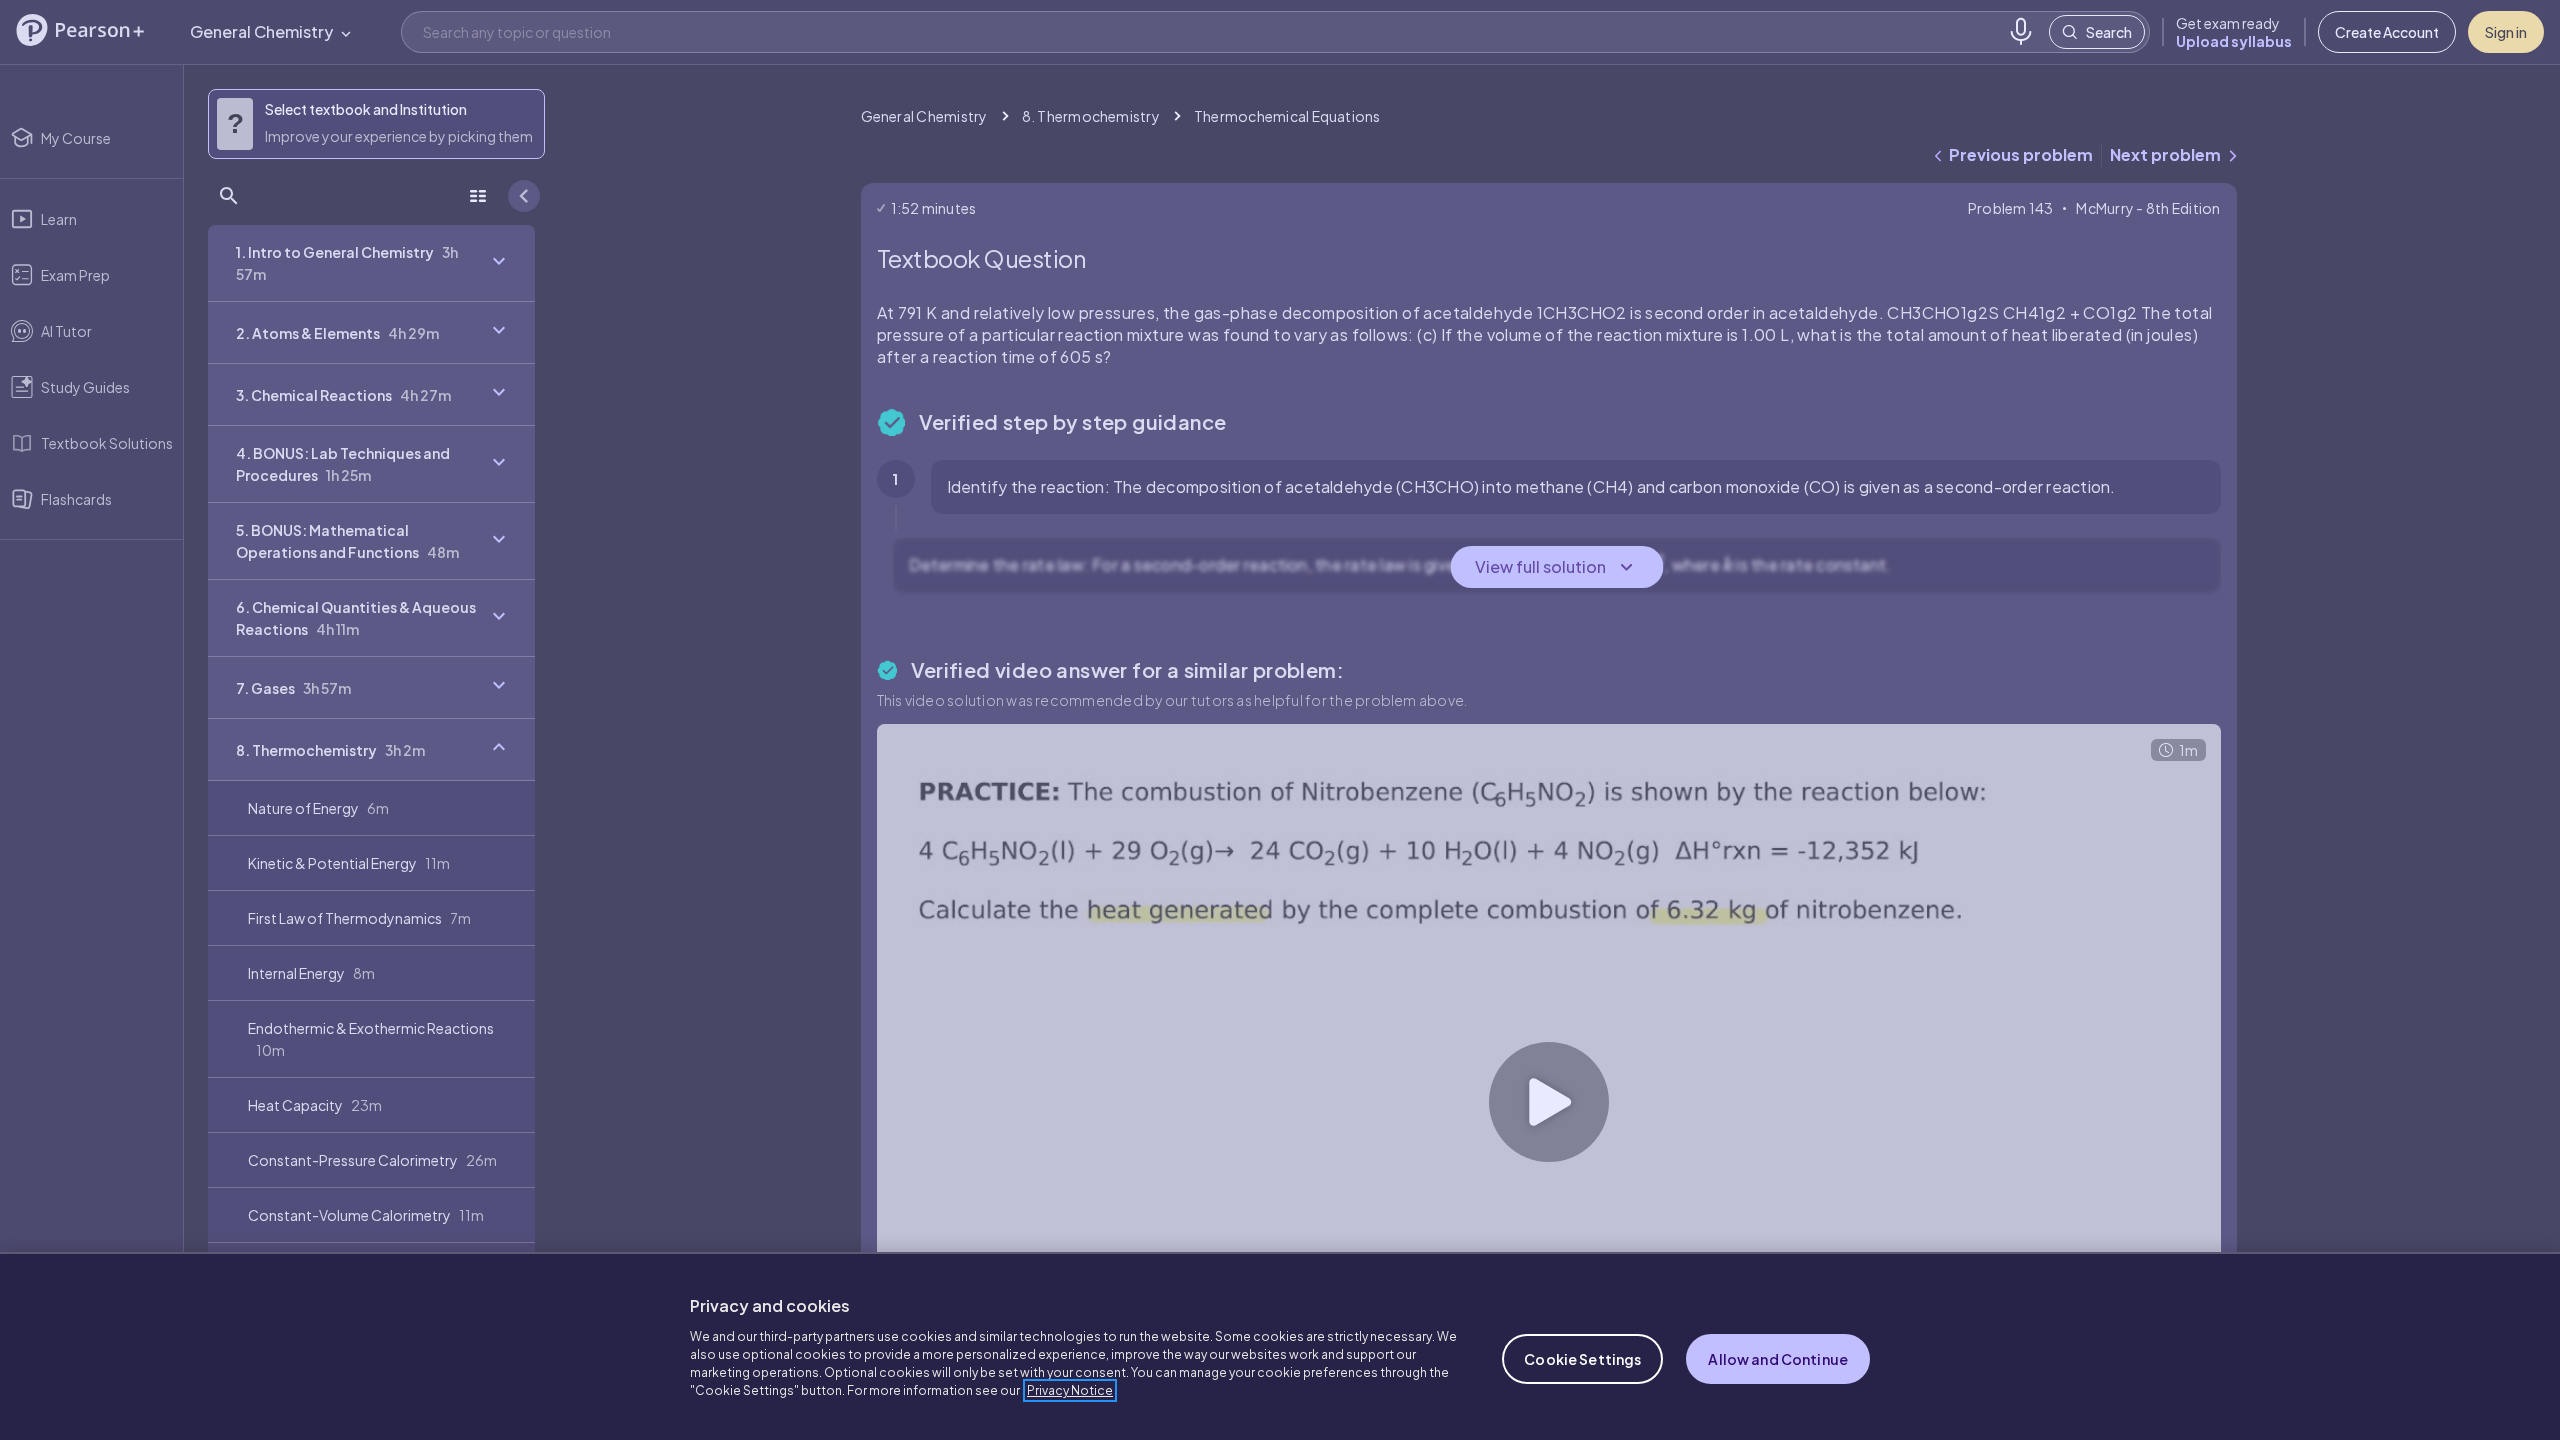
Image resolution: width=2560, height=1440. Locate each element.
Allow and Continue (1778, 1359)
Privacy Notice (1070, 1390)
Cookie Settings (1582, 1359)
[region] (1280, 1346)
